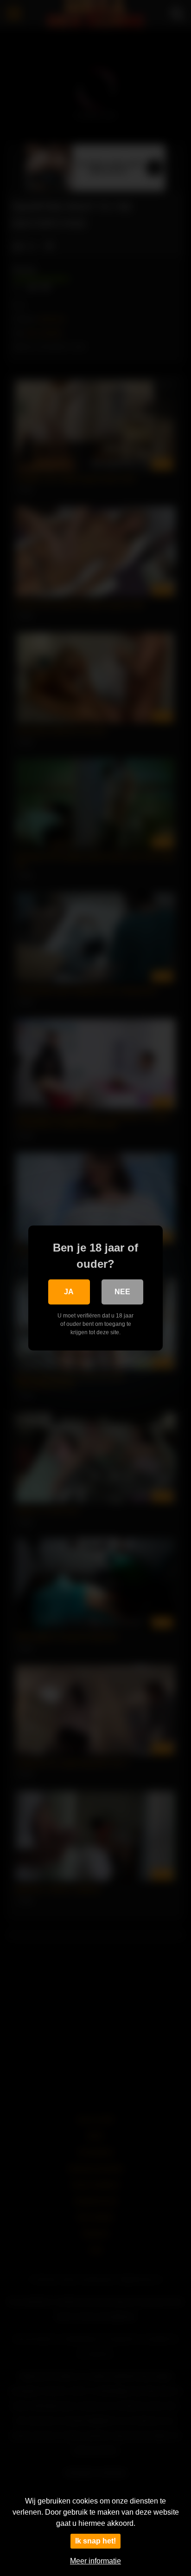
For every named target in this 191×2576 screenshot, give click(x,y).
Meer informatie (95, 2561)
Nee (122, 1292)
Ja (69, 1292)
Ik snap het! (95, 2541)
